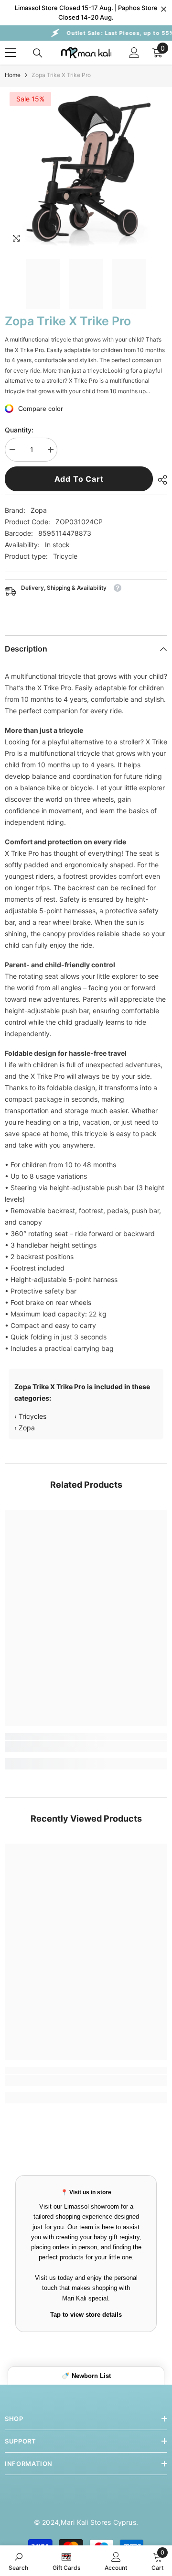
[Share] (160, 480)
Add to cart (79, 479)
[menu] (11, 53)
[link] (86, 1747)
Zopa (39, 510)
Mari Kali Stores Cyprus (98, 2522)
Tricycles (32, 1416)
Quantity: (19, 430)
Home (13, 75)
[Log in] (134, 53)
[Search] (38, 53)
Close (164, 9)
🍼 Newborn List (86, 2376)
